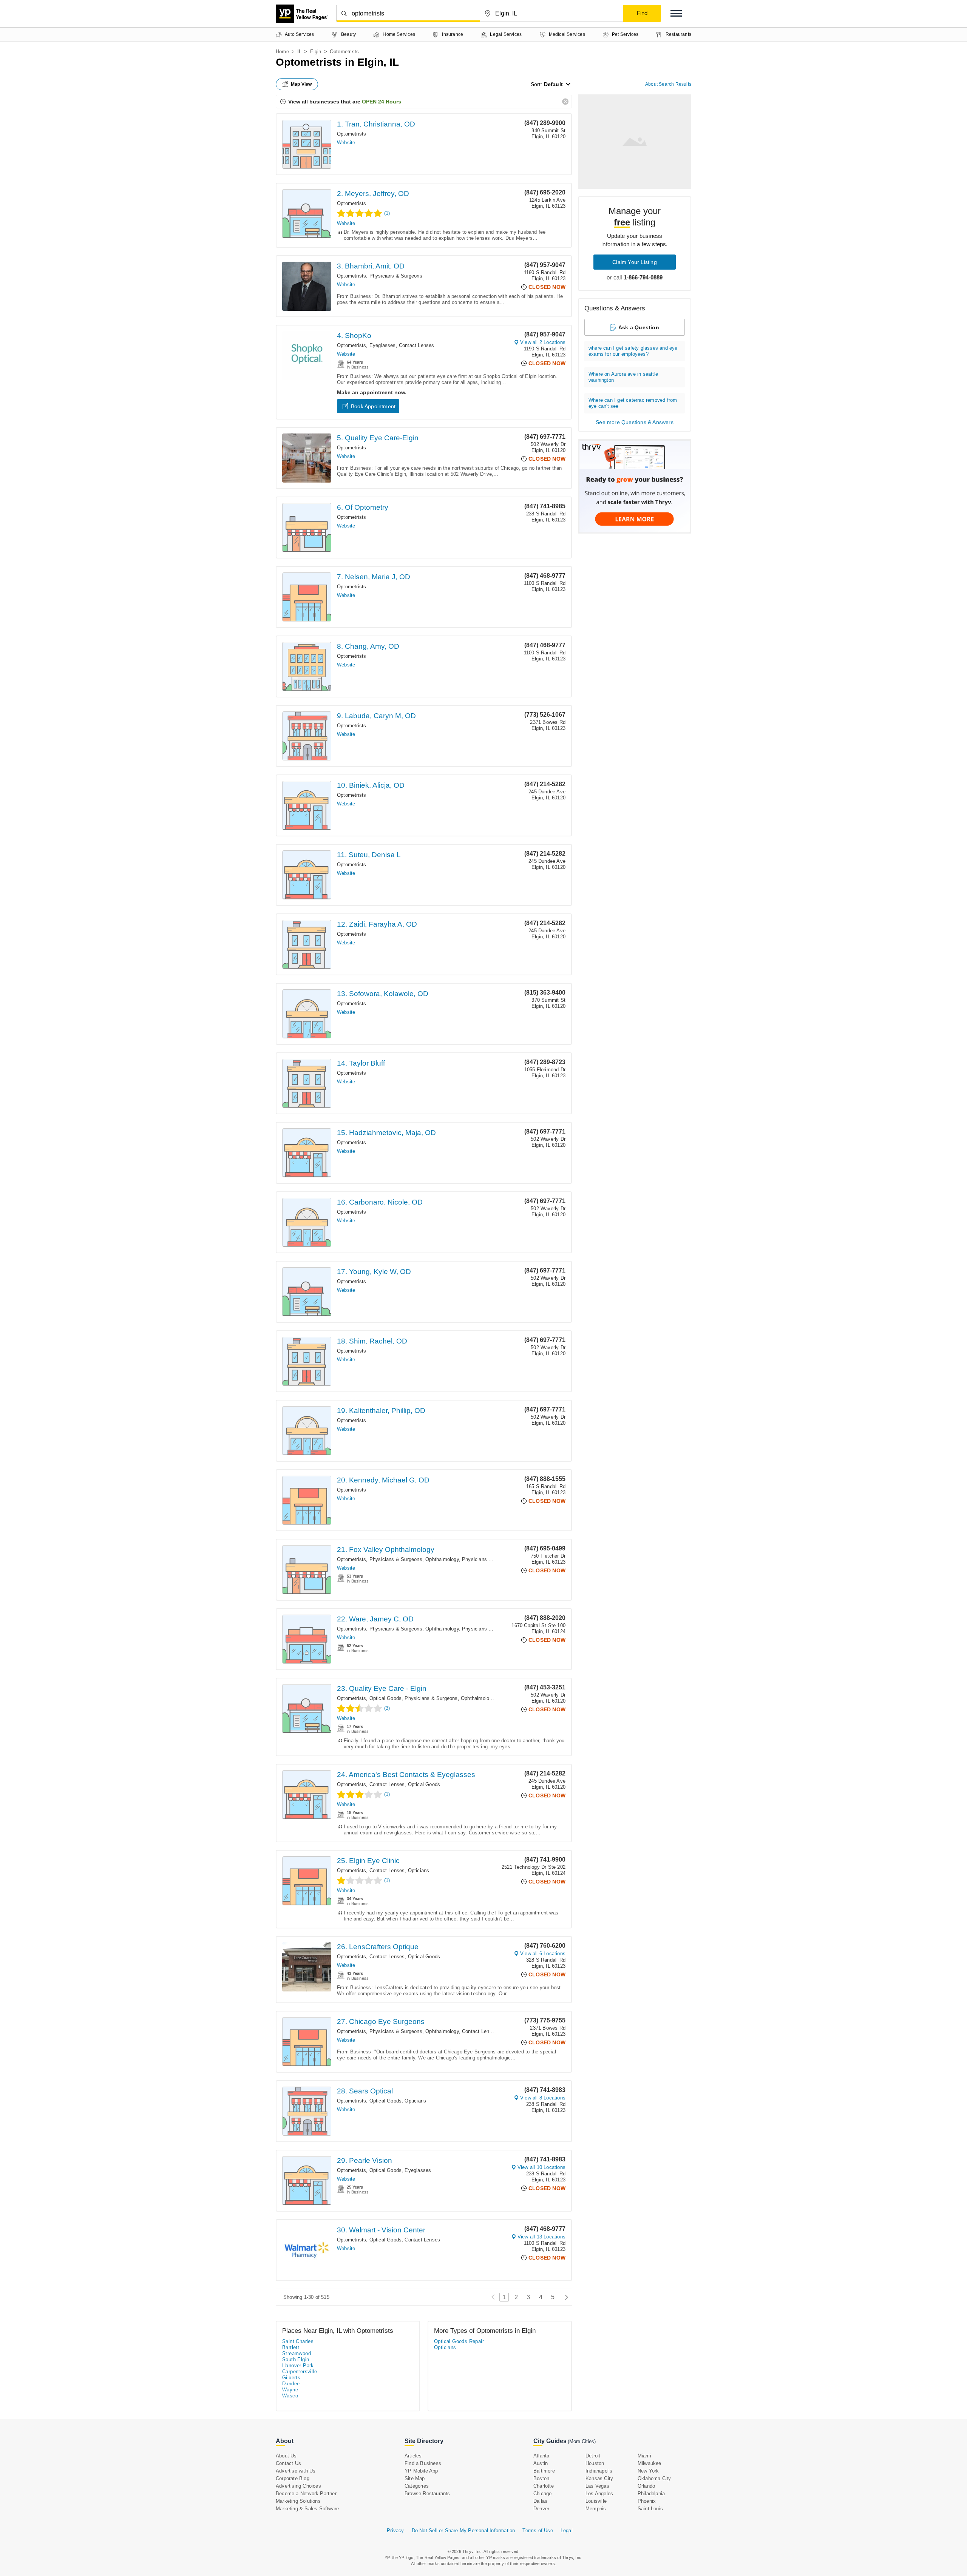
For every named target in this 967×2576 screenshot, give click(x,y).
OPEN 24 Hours (382, 102)
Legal (567, 2530)
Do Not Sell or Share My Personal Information (463, 2530)
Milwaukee (650, 2463)
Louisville (596, 2501)
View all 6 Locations (543, 1954)
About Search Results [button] (668, 84)
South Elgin (296, 2359)
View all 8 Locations (543, 2098)
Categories (417, 2486)
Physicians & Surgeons (396, 276)
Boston (541, 2478)
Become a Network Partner (306, 2493)
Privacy (395, 2530)
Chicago (542, 2493)
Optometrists (351, 134)
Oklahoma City (654, 2478)
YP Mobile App (421, 2471)
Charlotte (544, 2486)
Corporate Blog (293, 2478)
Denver (541, 2509)
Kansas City (599, 2478)
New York (648, 2471)
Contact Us (288, 2463)
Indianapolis (599, 2471)
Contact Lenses (417, 345)
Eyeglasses (383, 345)
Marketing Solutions (298, 2501)
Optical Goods (386, 1698)
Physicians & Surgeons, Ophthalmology (414, 1559)
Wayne (290, 2390)
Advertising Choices (298, 2486)
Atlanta (541, 2456)
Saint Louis (650, 2509)
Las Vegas (597, 2486)
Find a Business (423, 2463)
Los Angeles (599, 2493)
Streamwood (297, 2353)
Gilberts (291, 2378)
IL (299, 52)
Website (346, 143)
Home (282, 52)
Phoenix (647, 2501)
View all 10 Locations (541, 2167)
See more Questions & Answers (635, 422)
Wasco (290, 2396)
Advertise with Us (296, 2471)
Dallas (540, 2501)
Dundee (291, 2384)
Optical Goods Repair (459, 2341)
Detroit (593, 2456)
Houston (595, 2463)
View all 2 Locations (543, 342)
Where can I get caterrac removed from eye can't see (633, 403)
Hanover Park (298, 2365)
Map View (301, 84)
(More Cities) (582, 2441)
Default (553, 84)
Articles (413, 2456)
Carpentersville (300, 2372)
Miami (644, 2456)
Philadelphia (651, 2493)
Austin (541, 2463)
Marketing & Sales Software (307, 2509)
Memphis (596, 2509)
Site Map (415, 2478)
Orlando (646, 2486)
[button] (676, 13)
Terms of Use (538, 2530)
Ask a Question (639, 327)
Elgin (316, 52)
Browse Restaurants (427, 2493)
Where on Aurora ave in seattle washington (623, 377)
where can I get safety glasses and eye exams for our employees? (633, 351)
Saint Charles (298, 2341)
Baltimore (544, 2471)
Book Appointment (373, 406)
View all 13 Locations (541, 2237)
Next (565, 2297)
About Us (286, 2456)
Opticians (419, 1870)
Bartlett (291, 2347)
